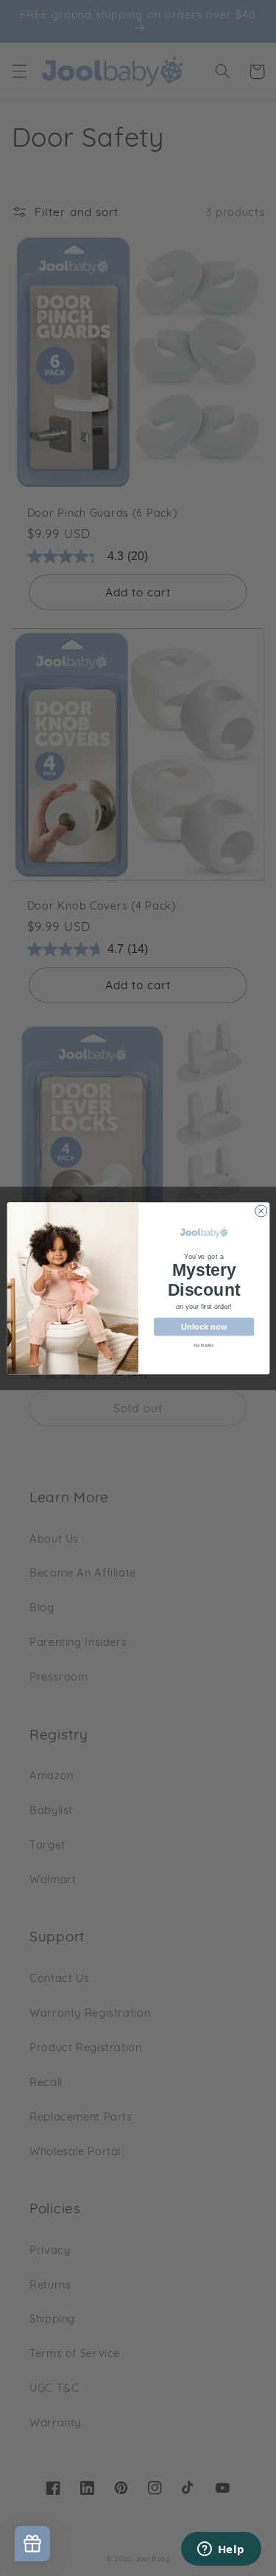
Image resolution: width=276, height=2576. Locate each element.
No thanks (204, 1344)
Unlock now (204, 1326)
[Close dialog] (261, 1211)
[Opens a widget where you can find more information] (221, 2550)
